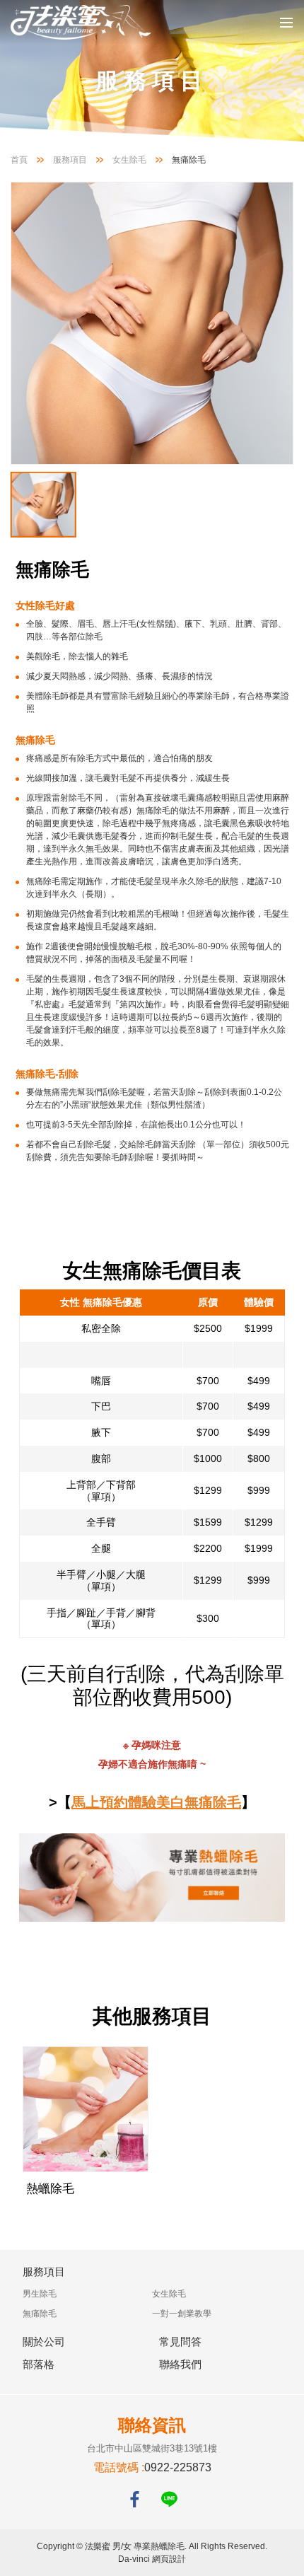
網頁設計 (169, 2559)
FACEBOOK (135, 2499)
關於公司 (44, 2342)
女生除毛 (129, 160)
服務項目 (70, 160)
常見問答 (180, 2342)
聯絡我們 (180, 2364)
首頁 (19, 160)
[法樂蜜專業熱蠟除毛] (81, 22)
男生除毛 (40, 2294)
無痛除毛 (40, 2314)
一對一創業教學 (182, 2314)
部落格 (39, 2364)
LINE (169, 2499)
